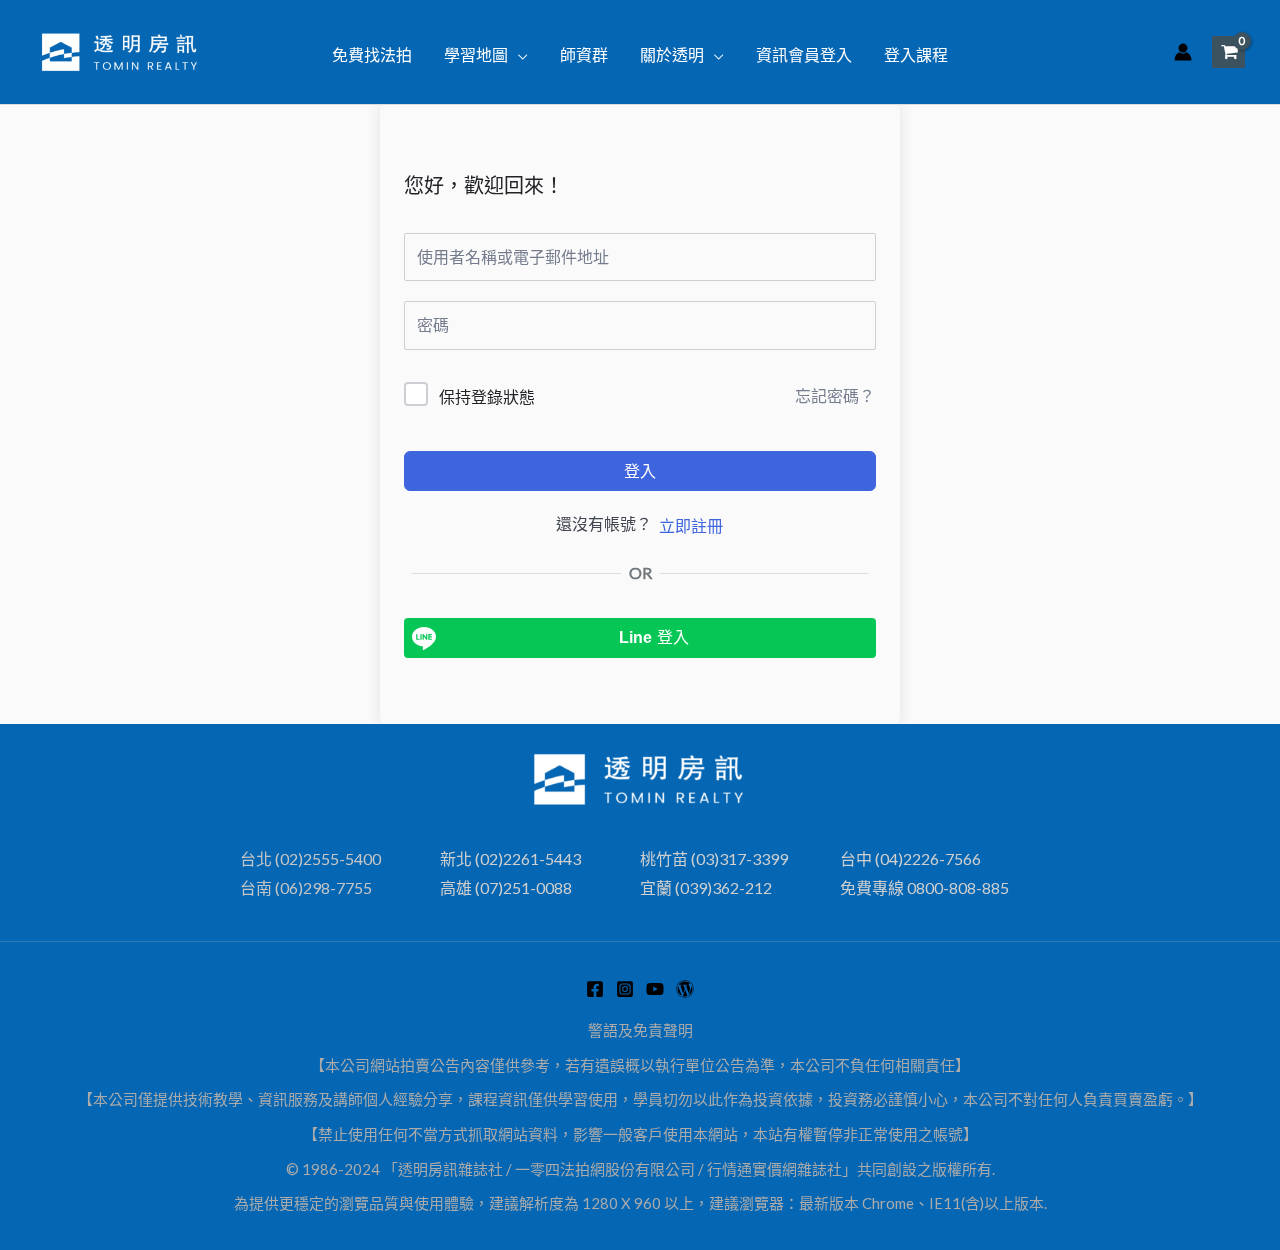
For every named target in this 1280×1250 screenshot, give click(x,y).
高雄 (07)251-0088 (506, 887)
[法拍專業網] (685, 989)
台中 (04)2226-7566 (910, 858)
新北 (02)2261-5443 (510, 858)
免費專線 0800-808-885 (924, 887)
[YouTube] (655, 989)
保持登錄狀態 (487, 396)
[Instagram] (625, 989)
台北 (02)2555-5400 (310, 858)
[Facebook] (595, 989)
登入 (640, 470)
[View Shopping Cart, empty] (1228, 51)
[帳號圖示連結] (1183, 52)
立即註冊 (691, 525)
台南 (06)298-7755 (306, 887)
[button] (518, 55)
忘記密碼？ (835, 395)
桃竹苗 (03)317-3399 (714, 858)
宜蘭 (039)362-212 (706, 887)
